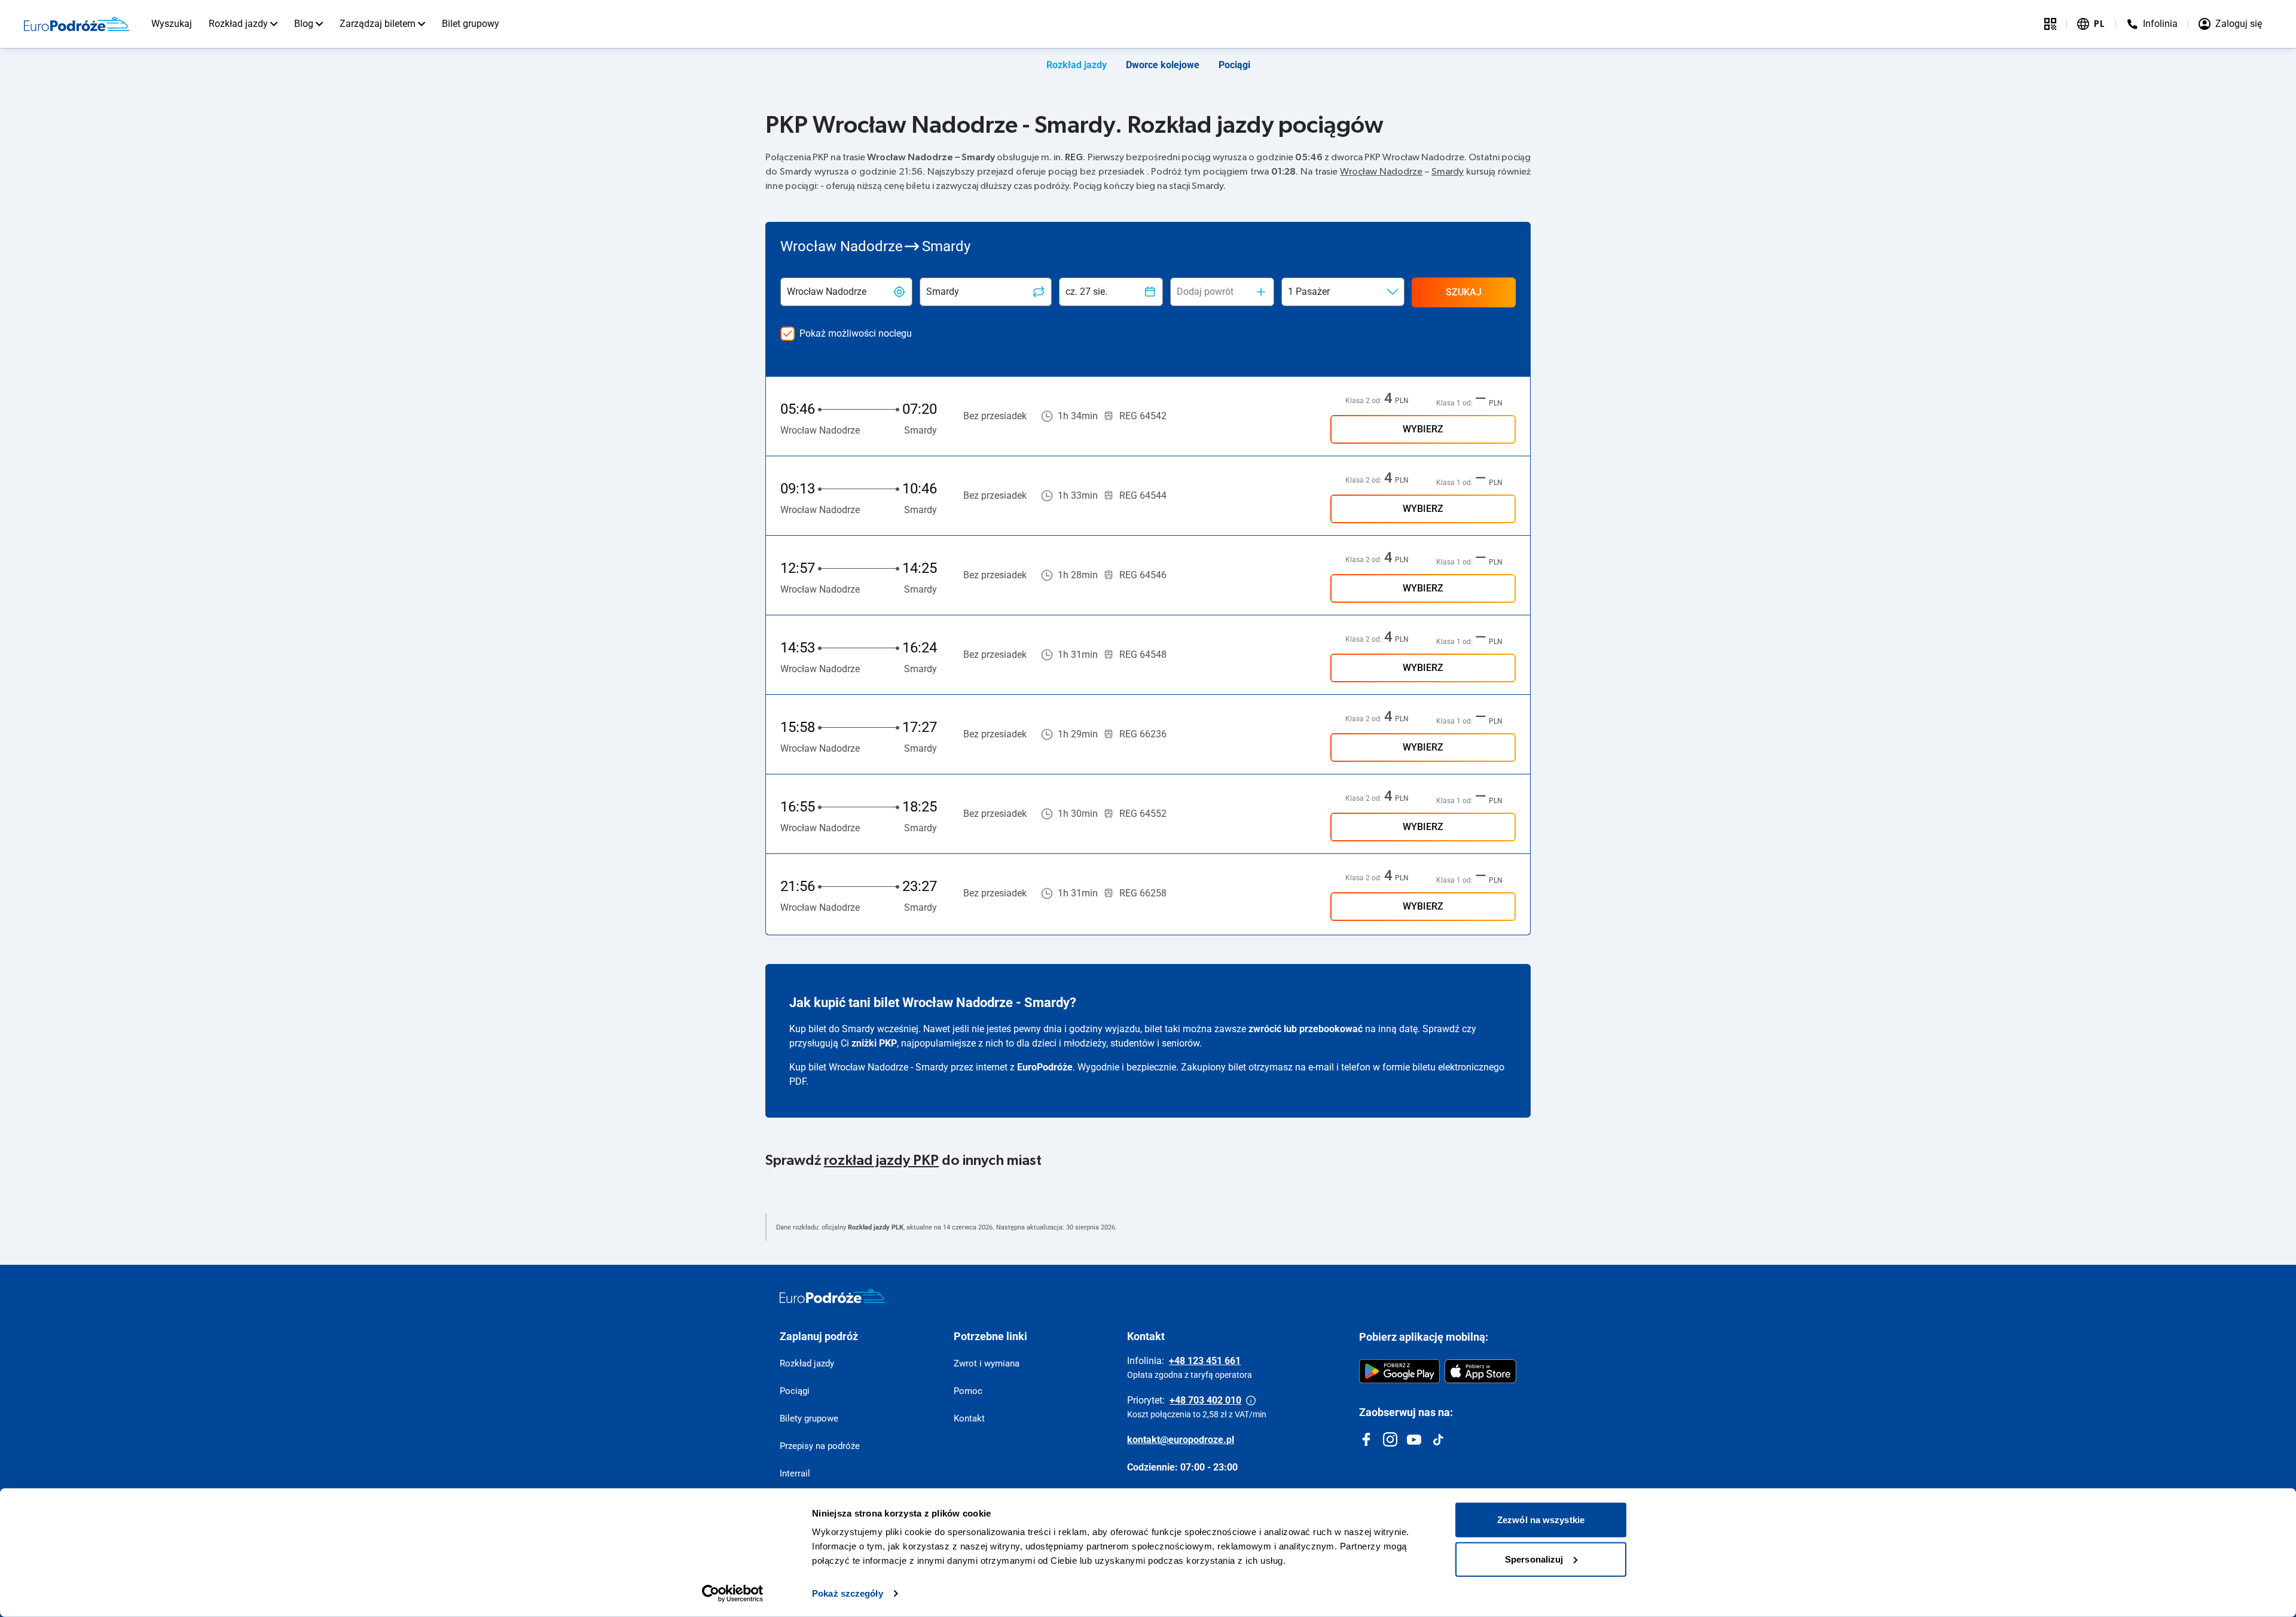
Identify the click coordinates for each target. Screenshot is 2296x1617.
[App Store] (1480, 1371)
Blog (304, 24)
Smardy (1448, 172)
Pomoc (968, 1391)
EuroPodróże (1045, 1067)
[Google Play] (1399, 1371)
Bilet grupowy (471, 24)
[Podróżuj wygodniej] (2050, 24)
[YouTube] (1414, 1439)
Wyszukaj (172, 24)
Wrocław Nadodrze (1381, 172)
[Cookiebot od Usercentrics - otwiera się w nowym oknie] (733, 1594)
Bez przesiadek (995, 416)
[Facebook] (1366, 1439)
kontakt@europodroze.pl (1181, 1440)
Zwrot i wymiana (987, 1363)
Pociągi (1234, 65)
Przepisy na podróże (820, 1446)
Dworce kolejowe (1163, 65)
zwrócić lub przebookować (1306, 1029)
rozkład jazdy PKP (881, 1161)
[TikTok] (1438, 1439)
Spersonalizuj (1534, 1559)
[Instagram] (1390, 1439)
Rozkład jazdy (238, 24)
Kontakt (969, 1418)
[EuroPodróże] (833, 1296)
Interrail (795, 1473)
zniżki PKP (874, 1043)
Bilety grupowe (809, 1418)
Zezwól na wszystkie (1541, 1520)
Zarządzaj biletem (378, 24)
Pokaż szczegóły (848, 1593)
